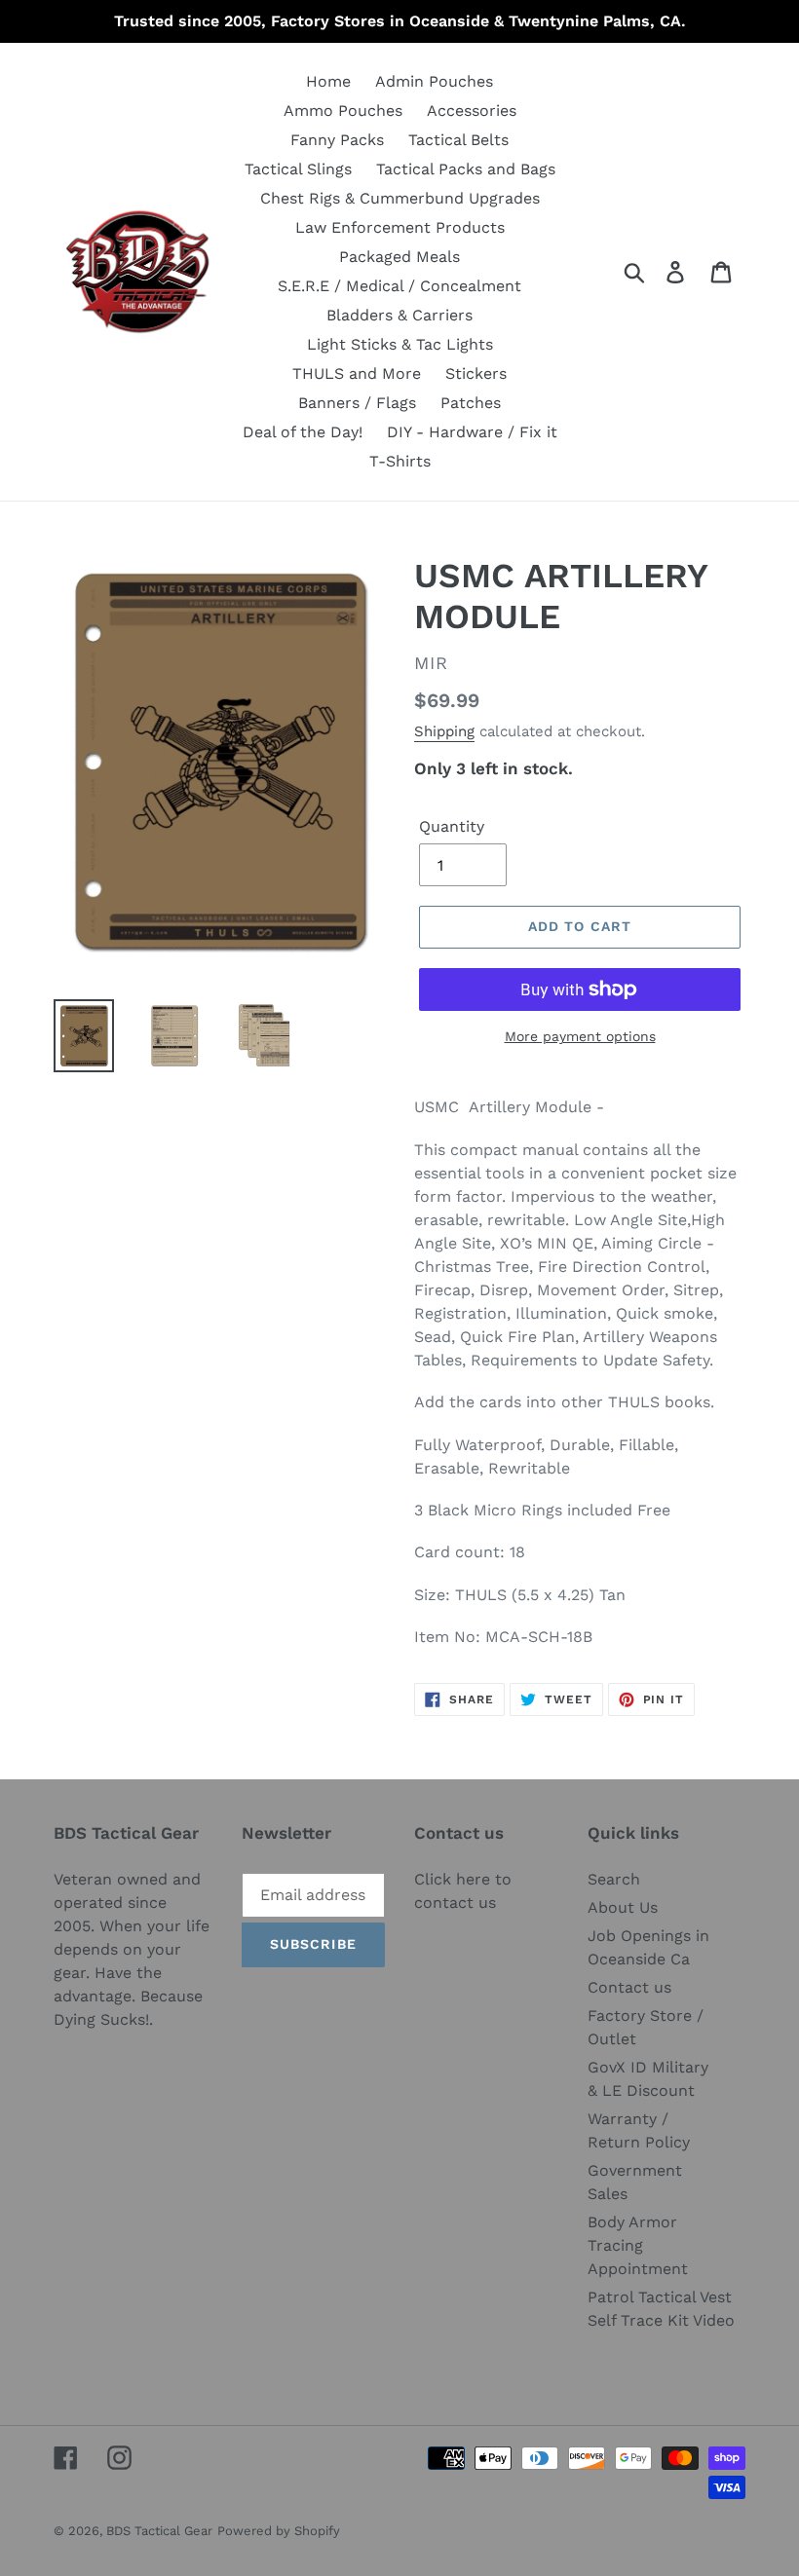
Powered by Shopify (279, 2531)
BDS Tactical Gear (159, 2531)
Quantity (452, 826)
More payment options (580, 1036)
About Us (623, 1907)
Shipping (444, 731)
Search (614, 1879)
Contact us (629, 1987)
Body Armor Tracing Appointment (638, 2245)
